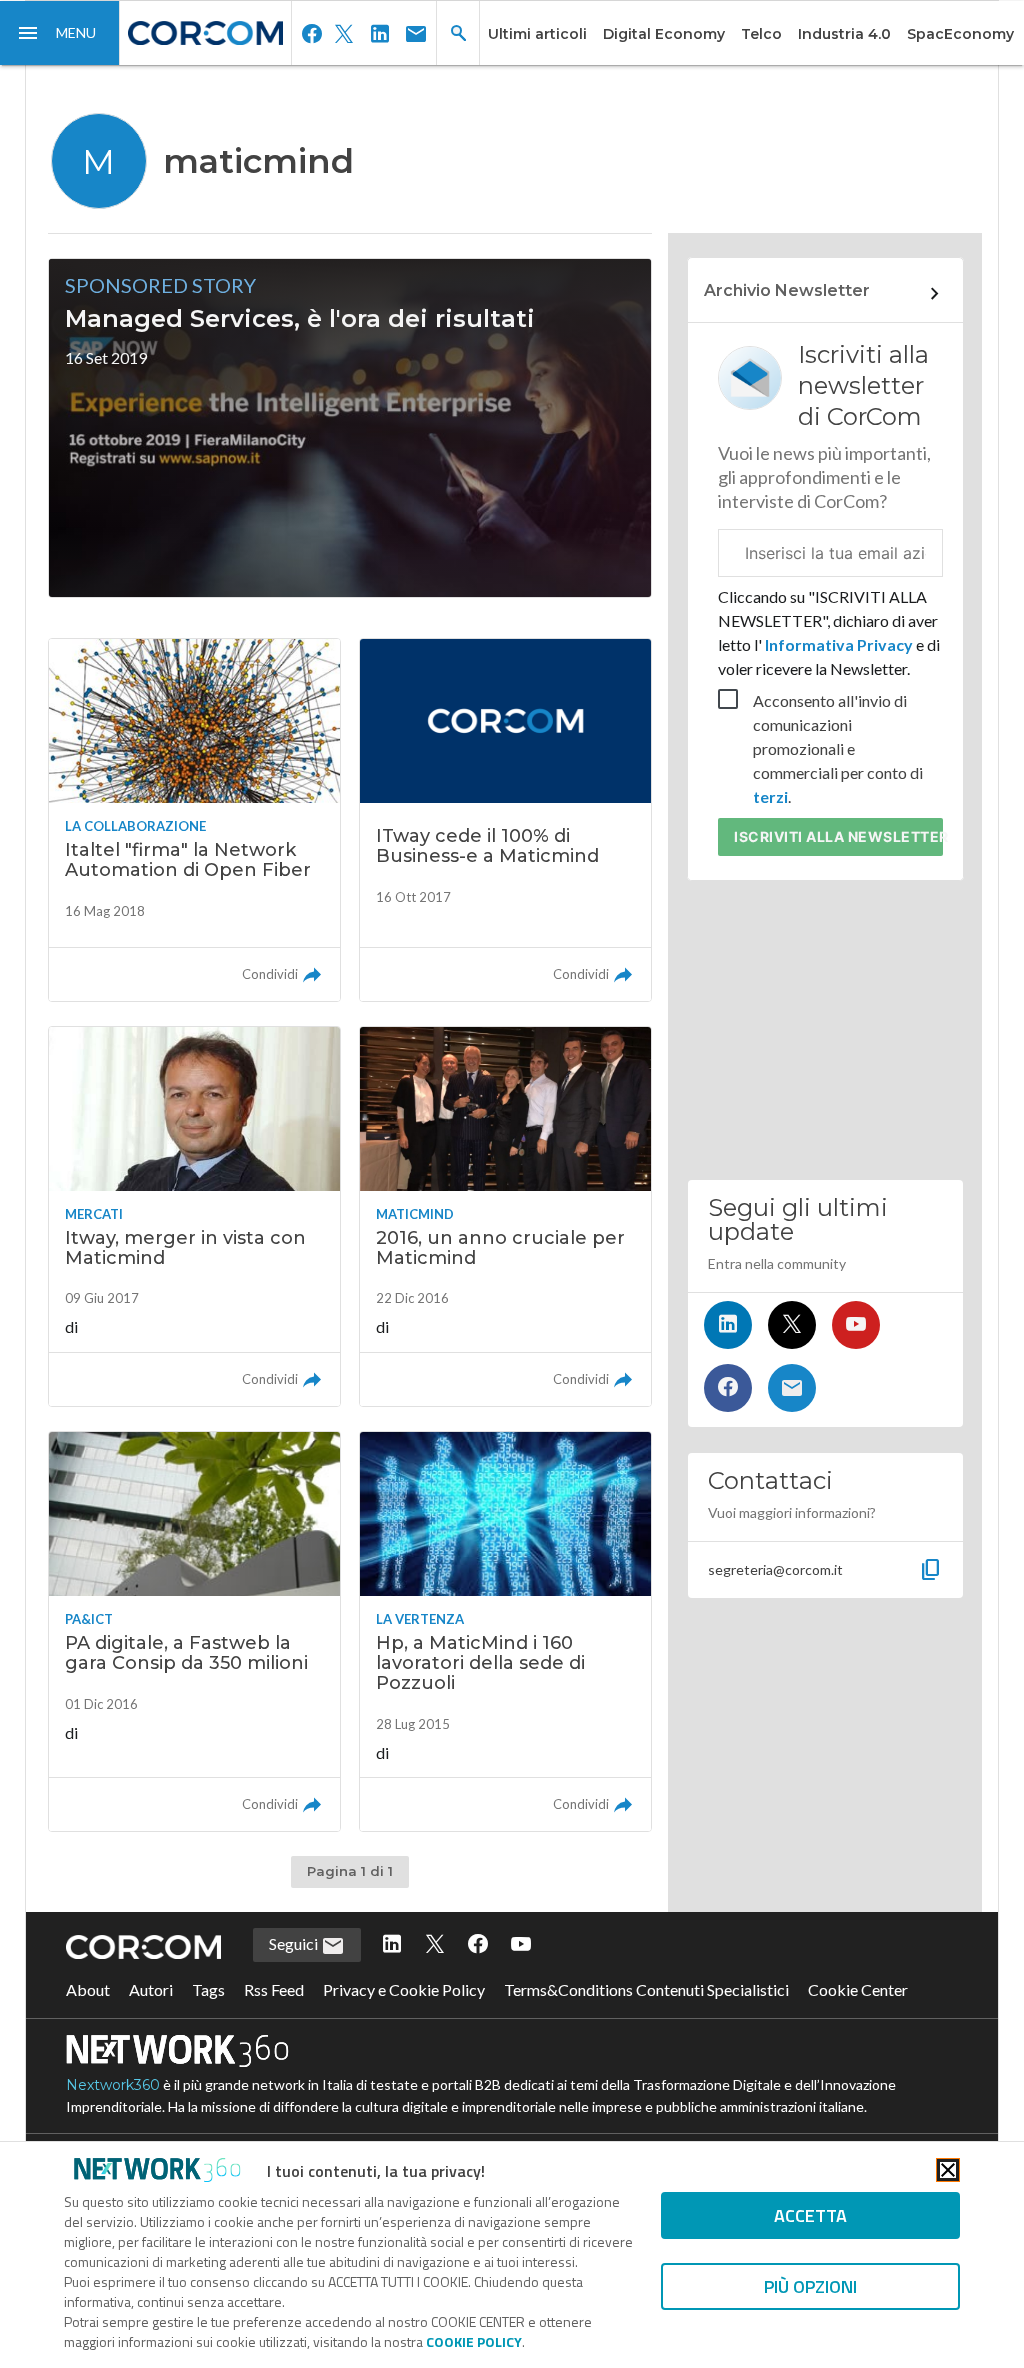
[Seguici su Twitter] (792, 1325)
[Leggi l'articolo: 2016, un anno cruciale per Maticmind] (505, 1216)
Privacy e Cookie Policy (404, 1989)
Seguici (295, 1943)
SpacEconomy (960, 34)
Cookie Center (858, 1989)
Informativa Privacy (839, 644)
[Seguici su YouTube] (856, 1325)
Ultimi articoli (537, 34)
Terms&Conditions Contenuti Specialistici (646, 1989)
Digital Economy (664, 34)
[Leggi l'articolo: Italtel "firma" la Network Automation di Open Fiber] (194, 820)
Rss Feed (274, 1989)
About (88, 1989)
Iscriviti (838, 836)
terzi (770, 796)
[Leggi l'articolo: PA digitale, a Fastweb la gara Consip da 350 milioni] (194, 1631)
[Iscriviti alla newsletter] (792, 1388)
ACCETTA (810, 2215)
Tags (208, 1989)
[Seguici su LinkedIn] (728, 1325)
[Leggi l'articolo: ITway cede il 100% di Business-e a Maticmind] (505, 820)
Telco (761, 34)
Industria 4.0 (844, 34)
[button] (60, 33)
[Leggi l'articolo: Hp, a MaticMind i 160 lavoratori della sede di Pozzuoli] (505, 1631)
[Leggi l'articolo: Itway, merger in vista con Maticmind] (194, 1216)
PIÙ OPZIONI (810, 2286)
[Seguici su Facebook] (728, 1388)
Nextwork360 (113, 2085)
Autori (151, 1989)
